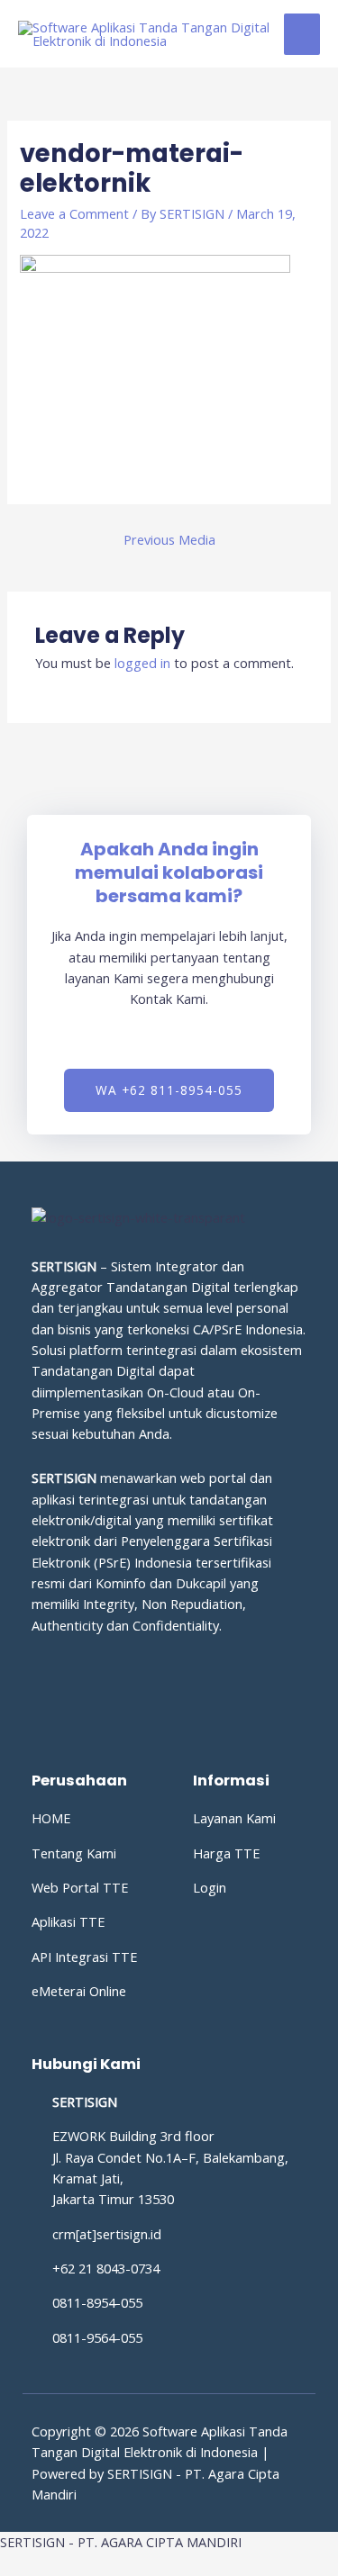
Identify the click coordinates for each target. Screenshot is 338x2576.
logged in (142, 663)
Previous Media (169, 539)
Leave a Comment (74, 213)
